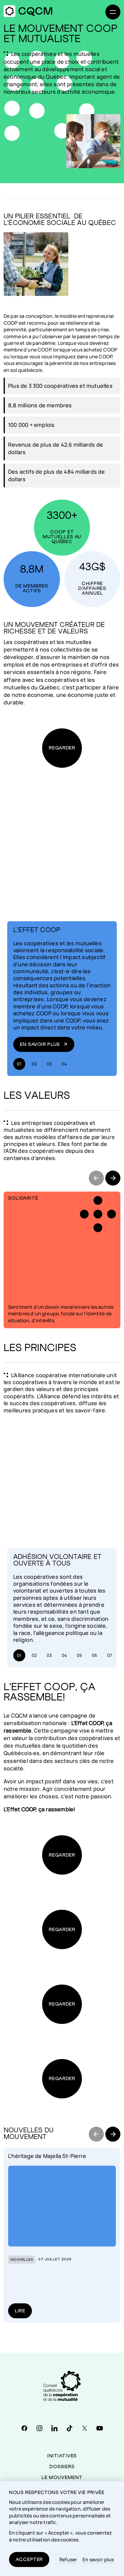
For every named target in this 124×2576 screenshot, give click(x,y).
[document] (62, 2529)
